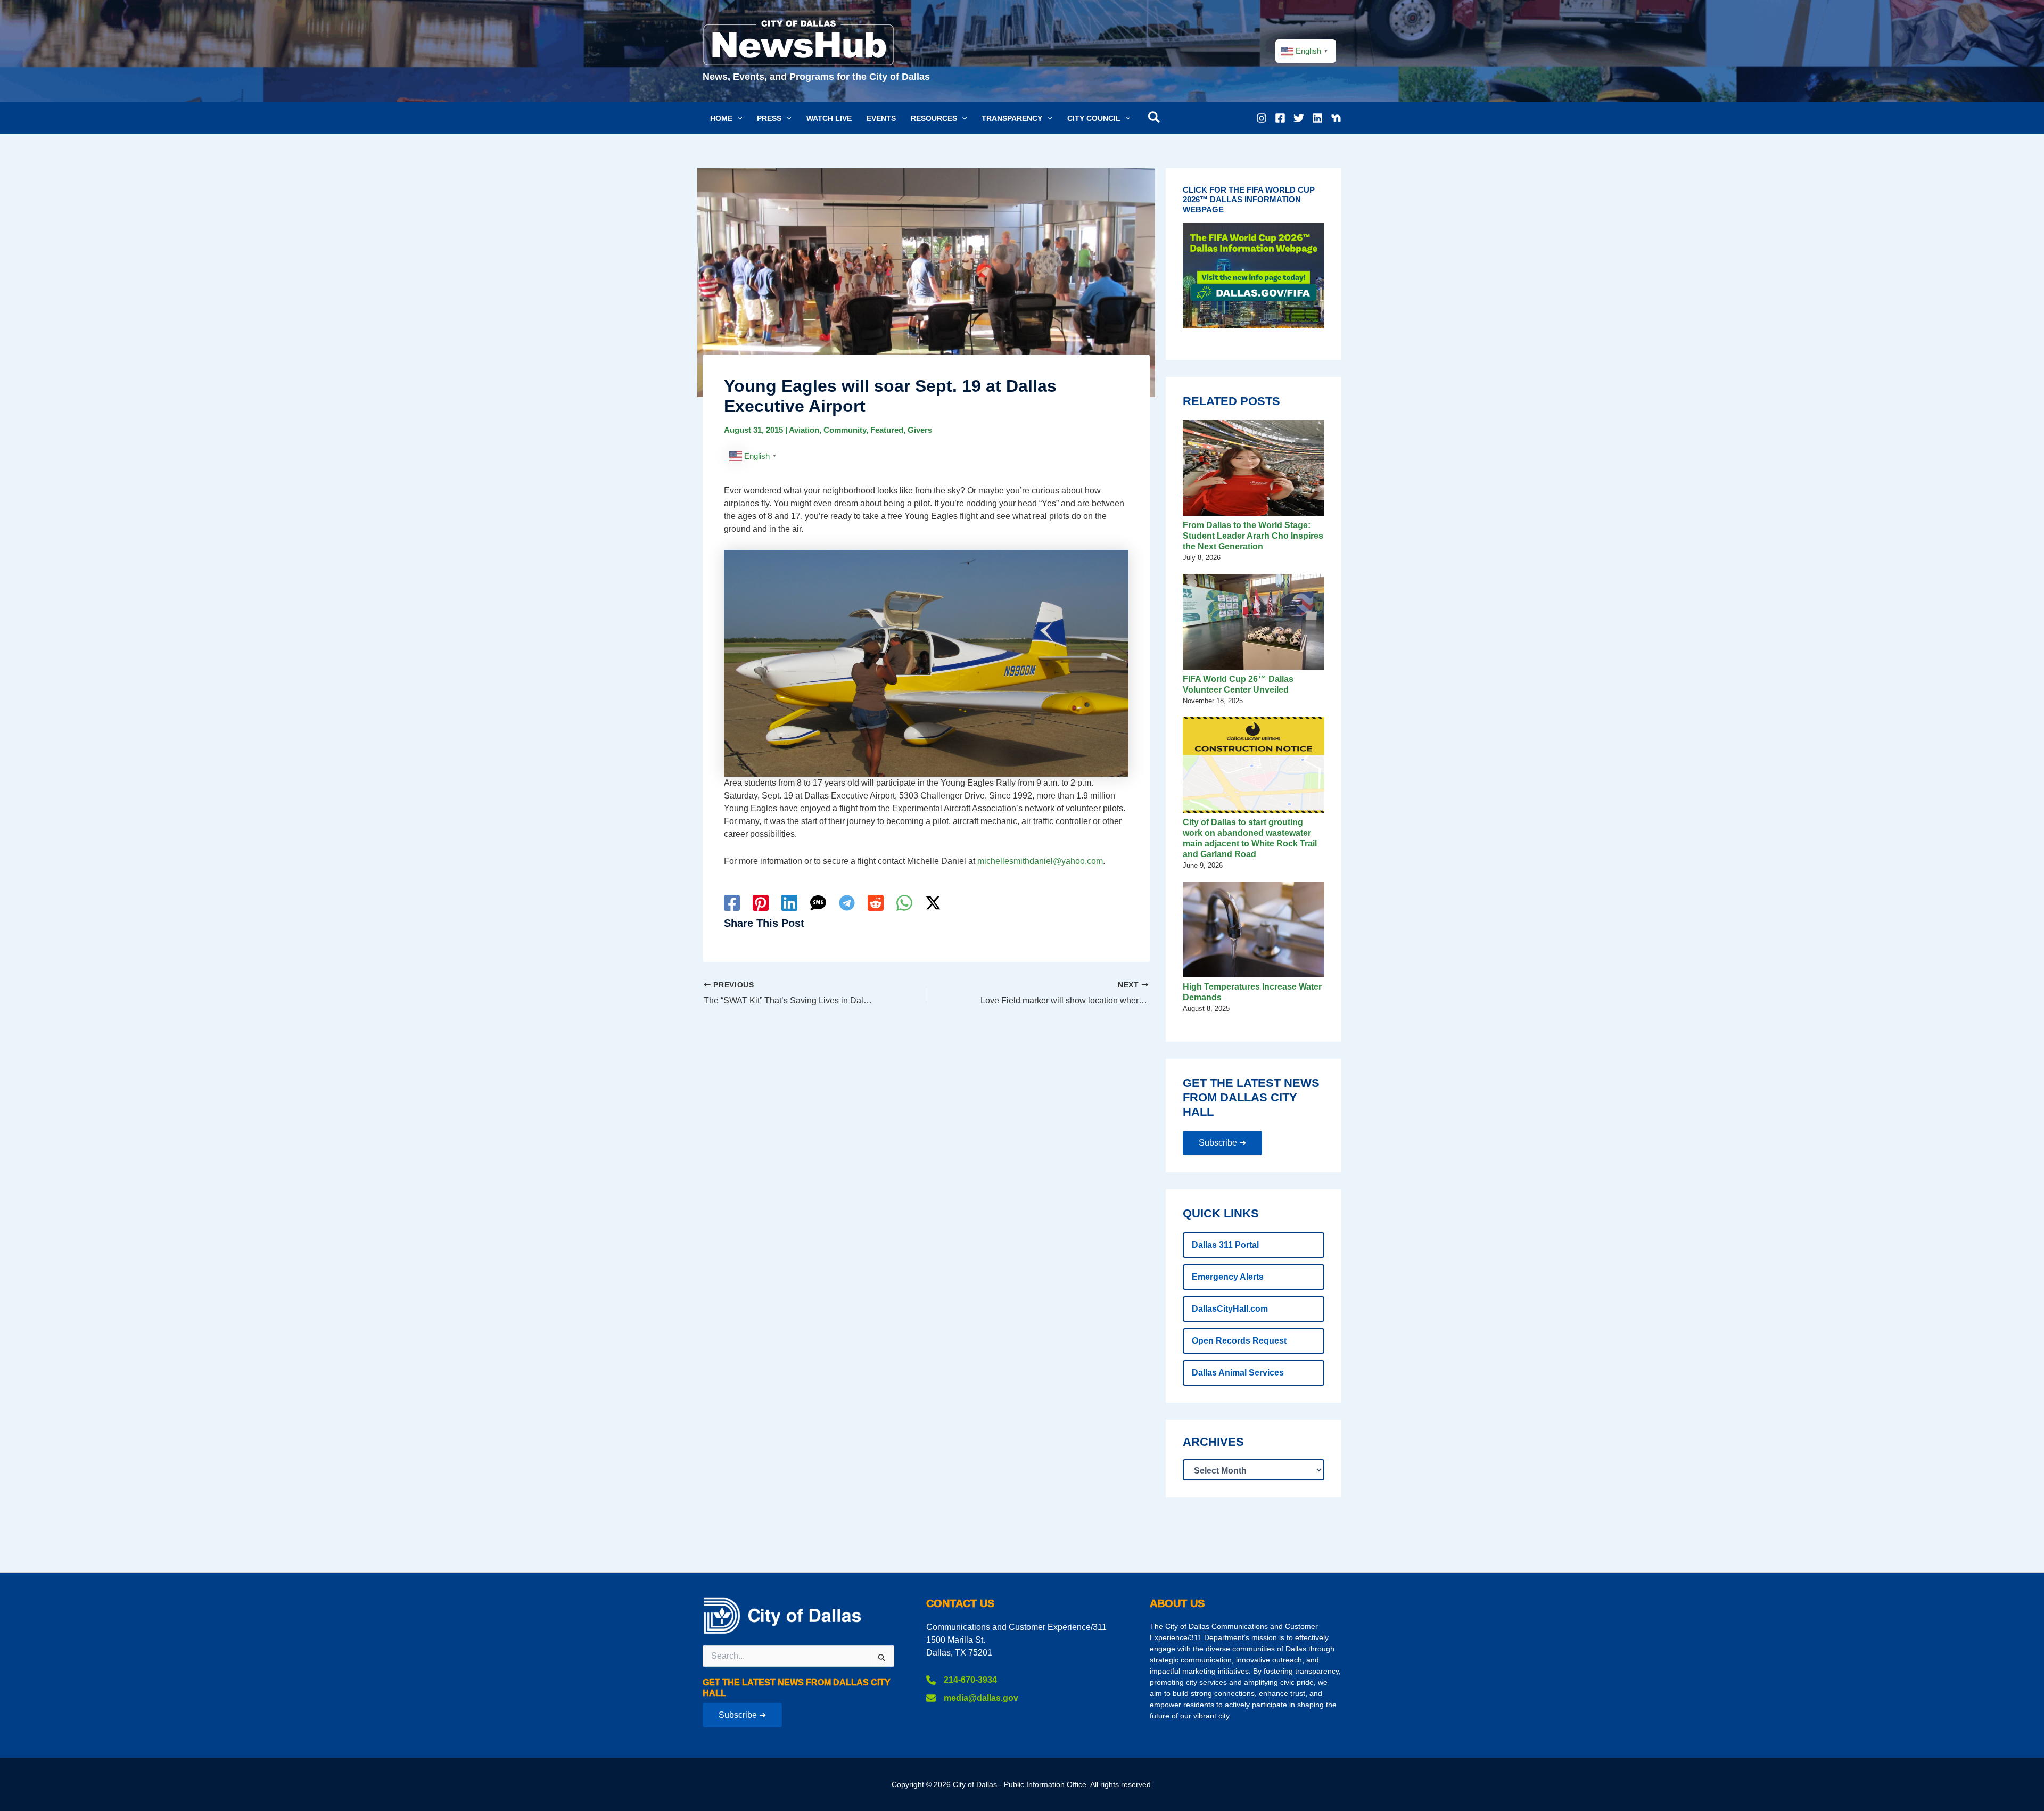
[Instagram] (1262, 118)
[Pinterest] (761, 903)
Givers (920, 430)
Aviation (804, 430)
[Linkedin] (1317, 118)
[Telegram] (847, 903)
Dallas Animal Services (1238, 1373)
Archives (1213, 1442)
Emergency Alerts (1228, 1277)
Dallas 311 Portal (1225, 1245)
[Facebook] (1280, 118)
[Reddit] (876, 903)
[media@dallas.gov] (972, 1698)
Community (845, 430)
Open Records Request (1239, 1341)
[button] (726, 118)
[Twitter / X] (933, 903)
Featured (887, 430)
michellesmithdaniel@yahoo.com (1040, 861)
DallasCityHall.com (1230, 1309)
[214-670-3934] (962, 1680)
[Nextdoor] (1336, 118)
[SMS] (818, 903)
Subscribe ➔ (1222, 1143)
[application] (737, 118)
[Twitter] (1299, 118)
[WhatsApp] (904, 903)
